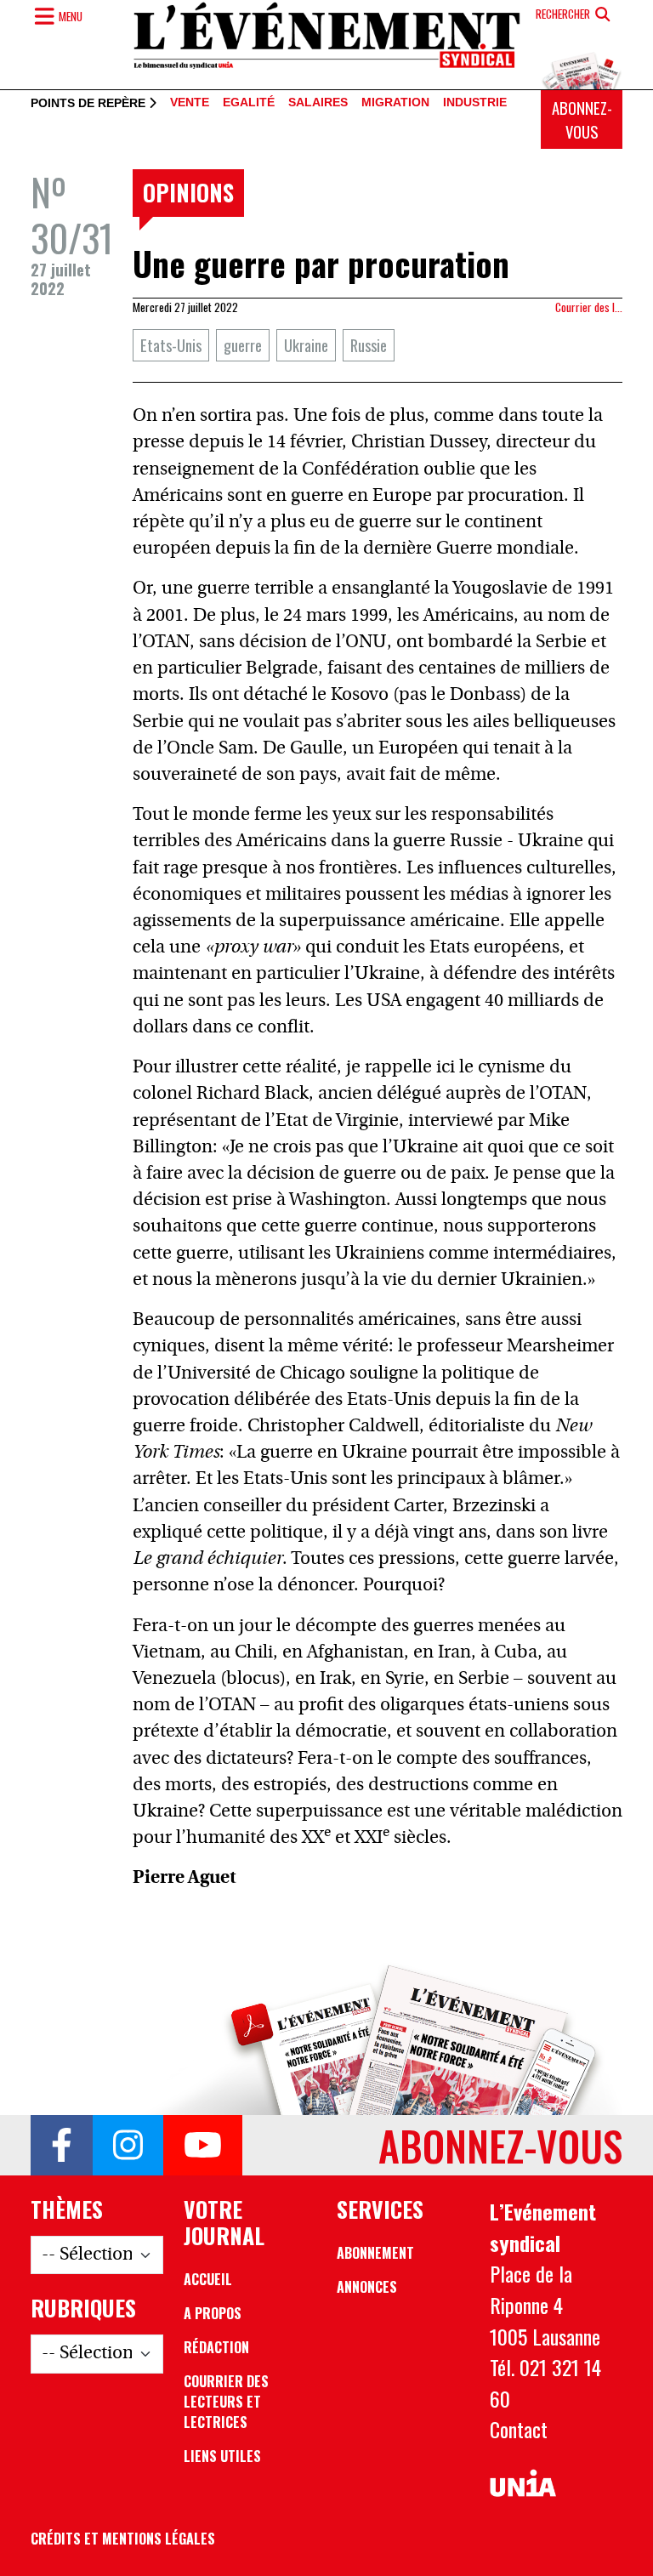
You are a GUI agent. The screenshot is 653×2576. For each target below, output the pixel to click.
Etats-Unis (171, 345)
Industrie (475, 103)
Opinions (188, 192)
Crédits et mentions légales (123, 2539)
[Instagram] (128, 2146)
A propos (213, 2313)
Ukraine (306, 345)
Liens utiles (222, 2456)
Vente (190, 103)
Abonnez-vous (582, 119)
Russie (369, 345)
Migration (395, 103)
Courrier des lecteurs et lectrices (226, 2402)
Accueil (208, 2279)
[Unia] (523, 2484)
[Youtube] (203, 2146)
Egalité (249, 103)
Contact (519, 2429)
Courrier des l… (589, 307)
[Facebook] (62, 2146)
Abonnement (375, 2253)
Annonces (367, 2287)
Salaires (318, 103)
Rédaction (216, 2347)
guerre (243, 345)
